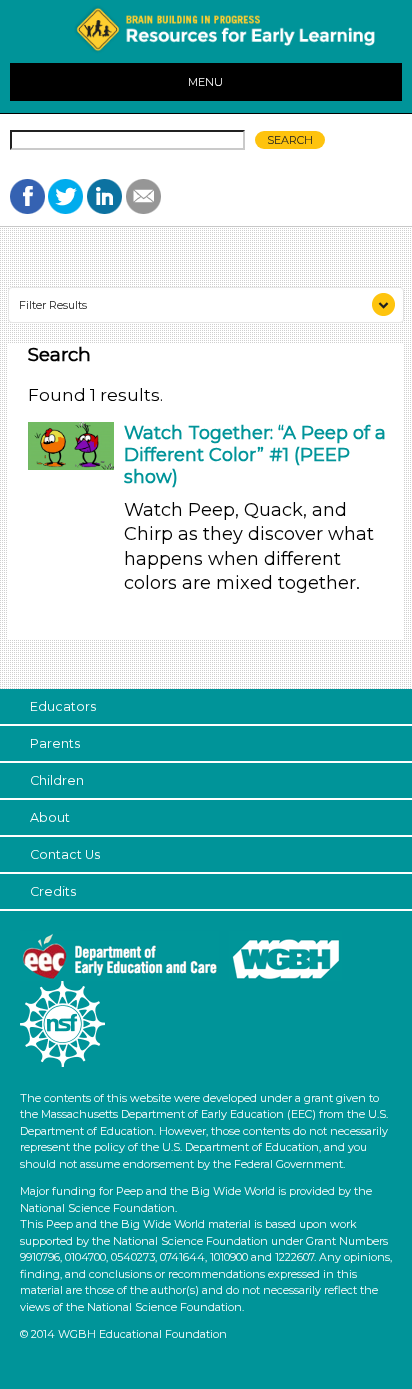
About (50, 817)
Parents (55, 743)
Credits (53, 891)
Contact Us (65, 854)
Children (57, 780)
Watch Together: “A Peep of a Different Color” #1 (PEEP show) (255, 455)
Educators (63, 706)
